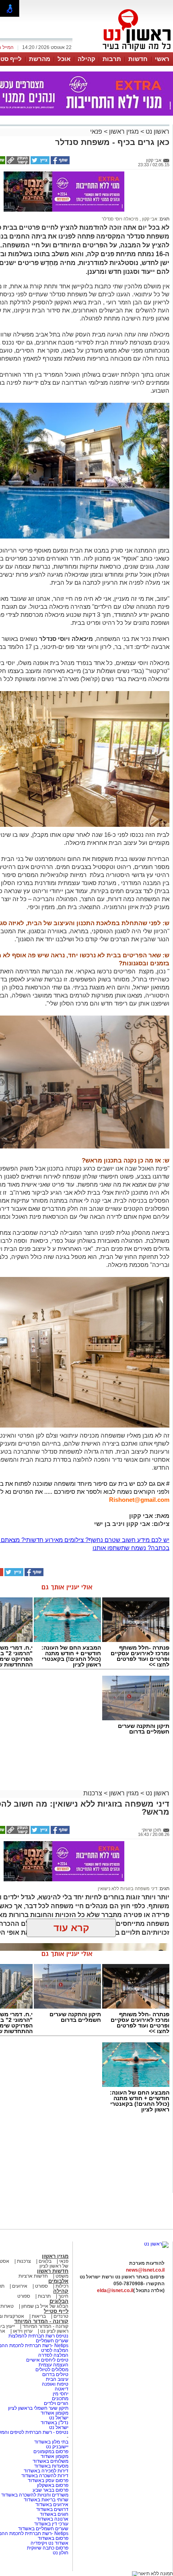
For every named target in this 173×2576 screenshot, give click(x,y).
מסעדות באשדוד (51, 2466)
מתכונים (60, 2399)
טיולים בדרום (55, 2374)
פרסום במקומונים (51, 2452)
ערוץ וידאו (23, 2331)
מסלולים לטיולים (52, 2370)
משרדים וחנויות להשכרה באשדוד (35, 2495)
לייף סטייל (56, 2311)
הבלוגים (59, 2301)
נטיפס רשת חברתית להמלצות (38, 2336)
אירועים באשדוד (52, 2505)
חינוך (63, 2296)
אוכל (64, 59)
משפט (62, 2276)
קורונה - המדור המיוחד (41, 2321)
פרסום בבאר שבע (50, 2490)
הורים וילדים (56, 2403)
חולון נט (61, 2553)
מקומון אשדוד (55, 2413)
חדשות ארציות (33, 2276)
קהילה (86, 59)
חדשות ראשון (53, 2271)
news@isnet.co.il (145, 2270)
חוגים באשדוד (54, 2514)
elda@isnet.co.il (115, 2290)
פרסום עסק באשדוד (48, 2480)
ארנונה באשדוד (53, 2519)
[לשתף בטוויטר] (39, 163)
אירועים (20, 2286)
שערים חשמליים (51, 2341)
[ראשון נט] (156, 2244)
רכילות (62, 2286)
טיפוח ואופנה (55, 2384)
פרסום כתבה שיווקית (47, 2548)
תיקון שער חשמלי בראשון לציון (38, 2408)
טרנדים (61, 2316)
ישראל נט (58, 2418)
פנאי (96, 132)
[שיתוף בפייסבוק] (60, 163)
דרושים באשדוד (52, 2509)
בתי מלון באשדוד (51, 2442)
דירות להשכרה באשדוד (45, 2476)
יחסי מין (61, 2394)
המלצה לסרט (55, 2350)
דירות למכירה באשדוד (46, 2471)
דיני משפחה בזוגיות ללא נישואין (128, 1889)
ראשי (162, 59)
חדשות (138, 59)
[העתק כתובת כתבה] (17, 163)
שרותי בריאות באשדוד (46, 2500)
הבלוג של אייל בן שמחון (44, 2306)
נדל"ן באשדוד (55, 2423)
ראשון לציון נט (54, 2331)
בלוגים (45, 2261)
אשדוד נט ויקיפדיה (49, 2543)
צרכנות (93, 1793)
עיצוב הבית (57, 2379)
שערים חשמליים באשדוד (43, 2529)
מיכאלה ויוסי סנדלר (120, 219)
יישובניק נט (57, 2447)
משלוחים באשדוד (50, 2461)
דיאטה (62, 2389)
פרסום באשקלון (53, 2485)
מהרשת (40, 59)
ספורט (41, 2286)
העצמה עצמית (53, 2365)
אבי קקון (149, 219)
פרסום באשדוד (53, 2538)
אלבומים (58, 2281)
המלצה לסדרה (53, 2355)
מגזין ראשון (124, 132)
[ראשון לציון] (123, 51)
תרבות (112, 59)
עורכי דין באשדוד (51, 2524)
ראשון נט (157, 132)
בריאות (39, 2316)
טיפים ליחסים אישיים (47, 2360)
